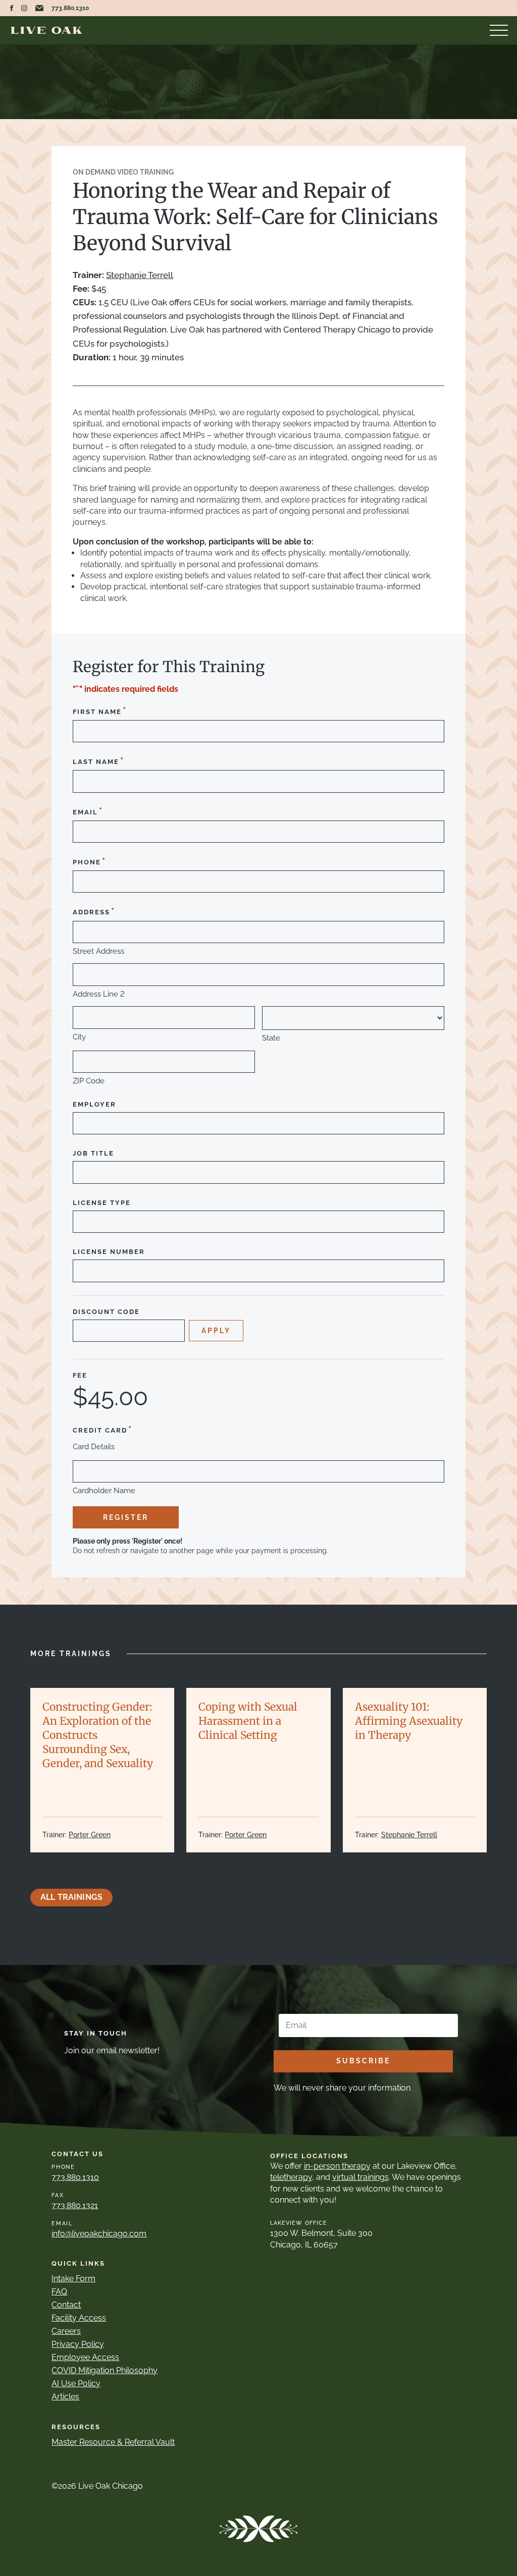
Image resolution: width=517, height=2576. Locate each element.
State (271, 1038)
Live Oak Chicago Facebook (12, 8)
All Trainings (71, 1897)
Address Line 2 (99, 994)
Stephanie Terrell (140, 275)
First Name (100, 711)
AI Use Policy (76, 2383)
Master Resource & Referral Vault (113, 2442)
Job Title (93, 1154)
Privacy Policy (78, 2344)
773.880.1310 (70, 8)
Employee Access (85, 2357)
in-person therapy (337, 2166)
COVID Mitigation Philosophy (105, 2370)
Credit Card (102, 1429)
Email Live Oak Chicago (39, 8)
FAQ (59, 2292)
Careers (66, 2331)
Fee (80, 1376)
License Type (102, 1203)
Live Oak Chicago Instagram (24, 8)
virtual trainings (360, 2177)
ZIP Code (89, 1081)
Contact (66, 2305)
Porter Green (90, 1835)
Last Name (98, 761)
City (79, 1037)
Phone (89, 861)
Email (88, 811)
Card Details (94, 1447)
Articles (65, 2397)
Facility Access (79, 2318)
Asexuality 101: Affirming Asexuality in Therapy (409, 1721)
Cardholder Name (104, 1491)
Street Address (98, 951)
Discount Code (106, 1312)
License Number (109, 1252)
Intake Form (73, 2279)
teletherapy (291, 2177)
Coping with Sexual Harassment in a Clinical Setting (248, 1721)
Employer (94, 1105)
